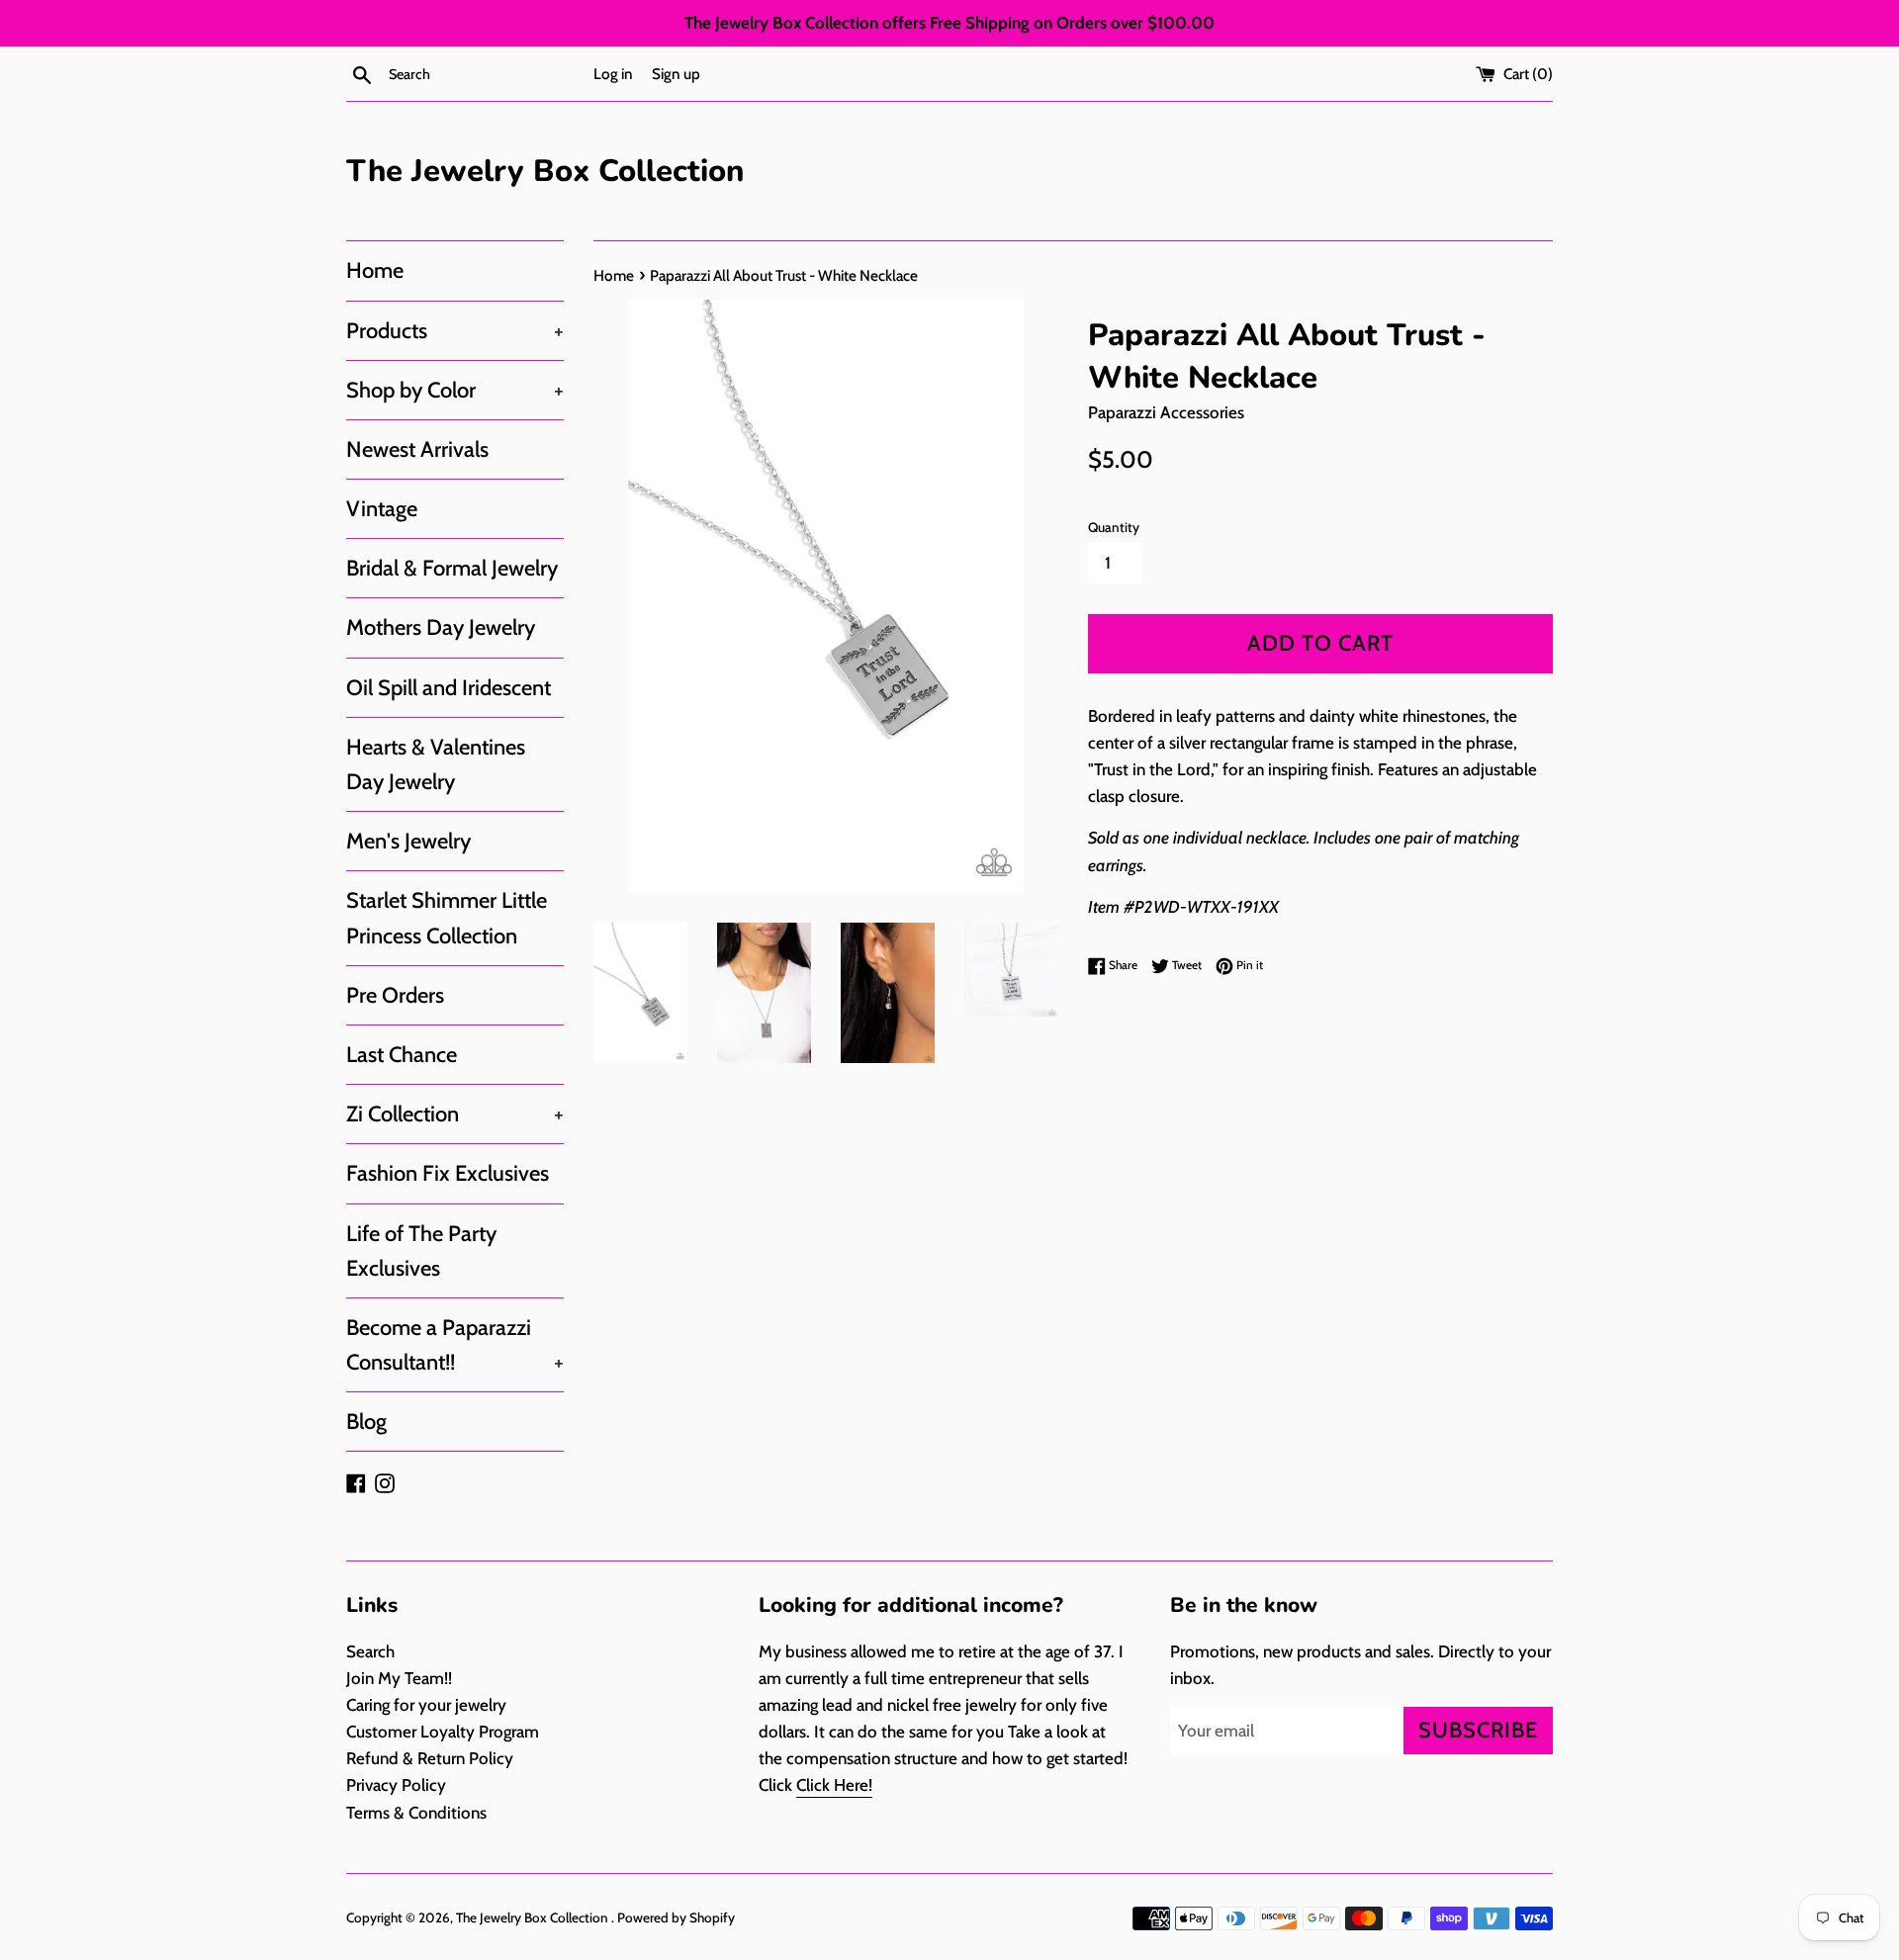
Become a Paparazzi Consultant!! (455, 1345)
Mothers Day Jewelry (441, 627)
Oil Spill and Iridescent (449, 688)
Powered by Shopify (676, 1917)
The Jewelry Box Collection (545, 171)
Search (370, 1651)
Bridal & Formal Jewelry (452, 568)
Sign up (676, 74)
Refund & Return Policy (430, 1758)
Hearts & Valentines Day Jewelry (436, 764)
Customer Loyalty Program (443, 1732)
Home (375, 270)
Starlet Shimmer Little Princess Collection (447, 918)
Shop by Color (455, 390)
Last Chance (402, 1055)
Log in (613, 74)
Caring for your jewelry (426, 1705)
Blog (366, 1422)
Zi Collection (455, 1114)
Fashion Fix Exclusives (448, 1173)
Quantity (1114, 527)
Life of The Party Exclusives (421, 1251)
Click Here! (834, 1785)
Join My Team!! (399, 1678)
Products (455, 331)
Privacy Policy (396, 1785)
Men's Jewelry (408, 841)
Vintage (382, 509)
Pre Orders (395, 995)
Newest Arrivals (417, 449)
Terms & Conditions (416, 1813)
